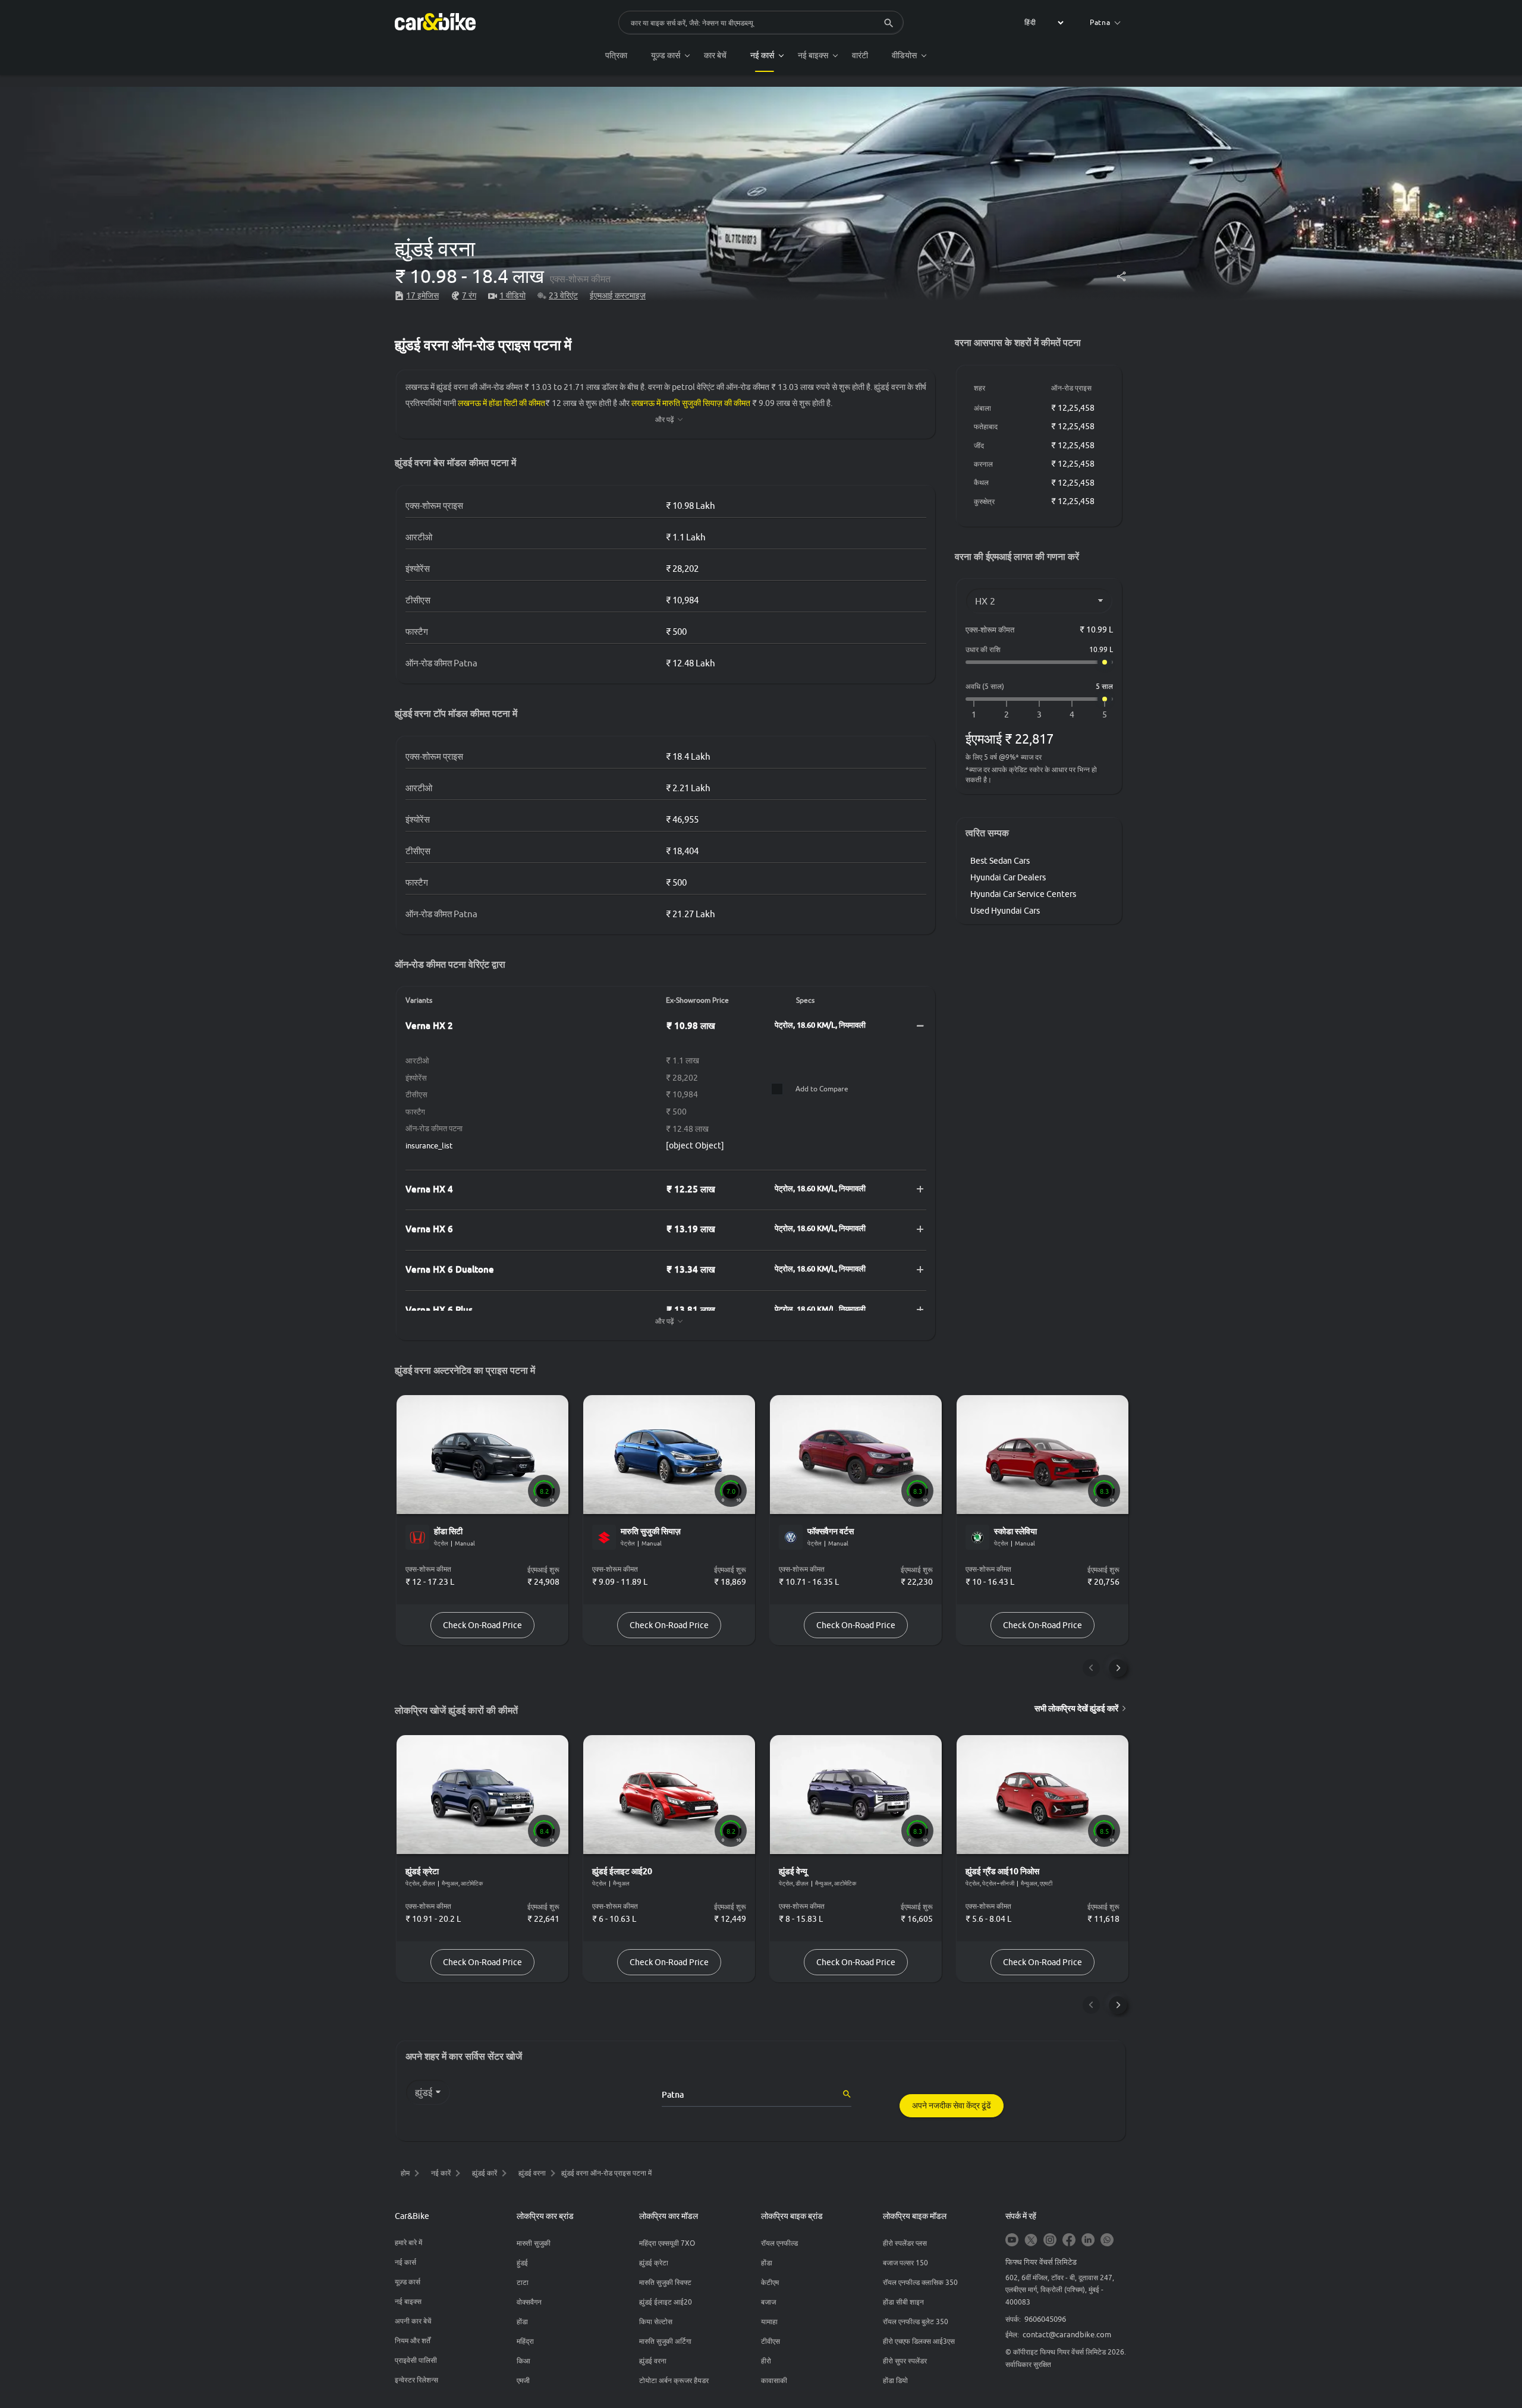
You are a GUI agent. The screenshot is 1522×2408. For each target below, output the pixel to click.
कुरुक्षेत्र (984, 501)
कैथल (981, 482)
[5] (1105, 715)
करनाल (983, 464)
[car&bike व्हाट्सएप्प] (1107, 2241)
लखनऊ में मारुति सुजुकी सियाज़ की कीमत (691, 403)
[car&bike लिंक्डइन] (1088, 2241)
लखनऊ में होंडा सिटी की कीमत (501, 403)
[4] (1072, 715)
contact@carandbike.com (1067, 2334)
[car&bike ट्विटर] (1031, 2241)
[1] (974, 715)
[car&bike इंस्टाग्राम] (1050, 2241)
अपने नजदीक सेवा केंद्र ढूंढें (952, 2105)
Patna (1100, 22)
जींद (979, 446)
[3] (1039, 715)
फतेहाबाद (986, 426)
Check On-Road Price (482, 1625)
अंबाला (982, 408)
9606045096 (1045, 2319)
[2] (1007, 715)
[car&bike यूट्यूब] (1012, 2241)
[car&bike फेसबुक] (1069, 2241)
